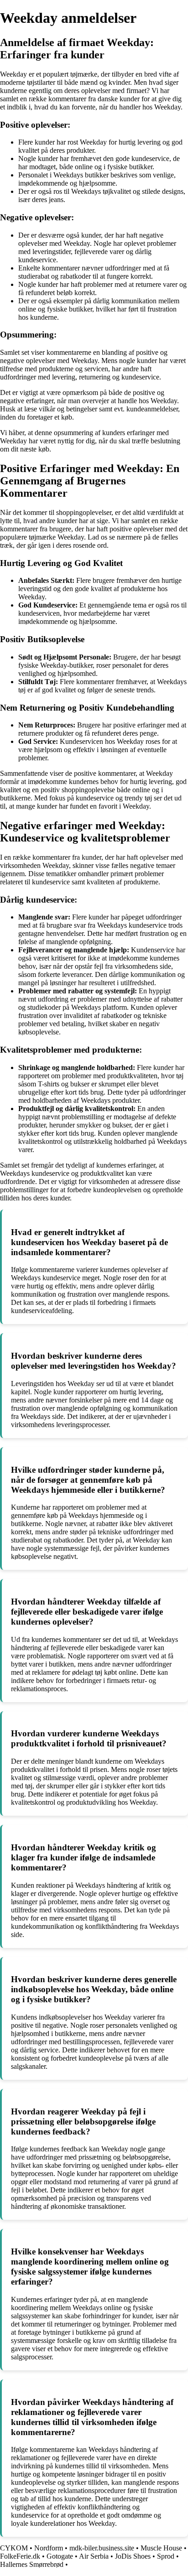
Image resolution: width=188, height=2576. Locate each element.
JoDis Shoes (133, 2556)
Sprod (166, 2556)
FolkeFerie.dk (20, 2556)
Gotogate (60, 2556)
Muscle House (161, 2548)
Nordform (49, 2548)
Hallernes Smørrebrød (32, 2564)
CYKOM (14, 2548)
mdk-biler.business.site (102, 2548)
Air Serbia (94, 2556)
